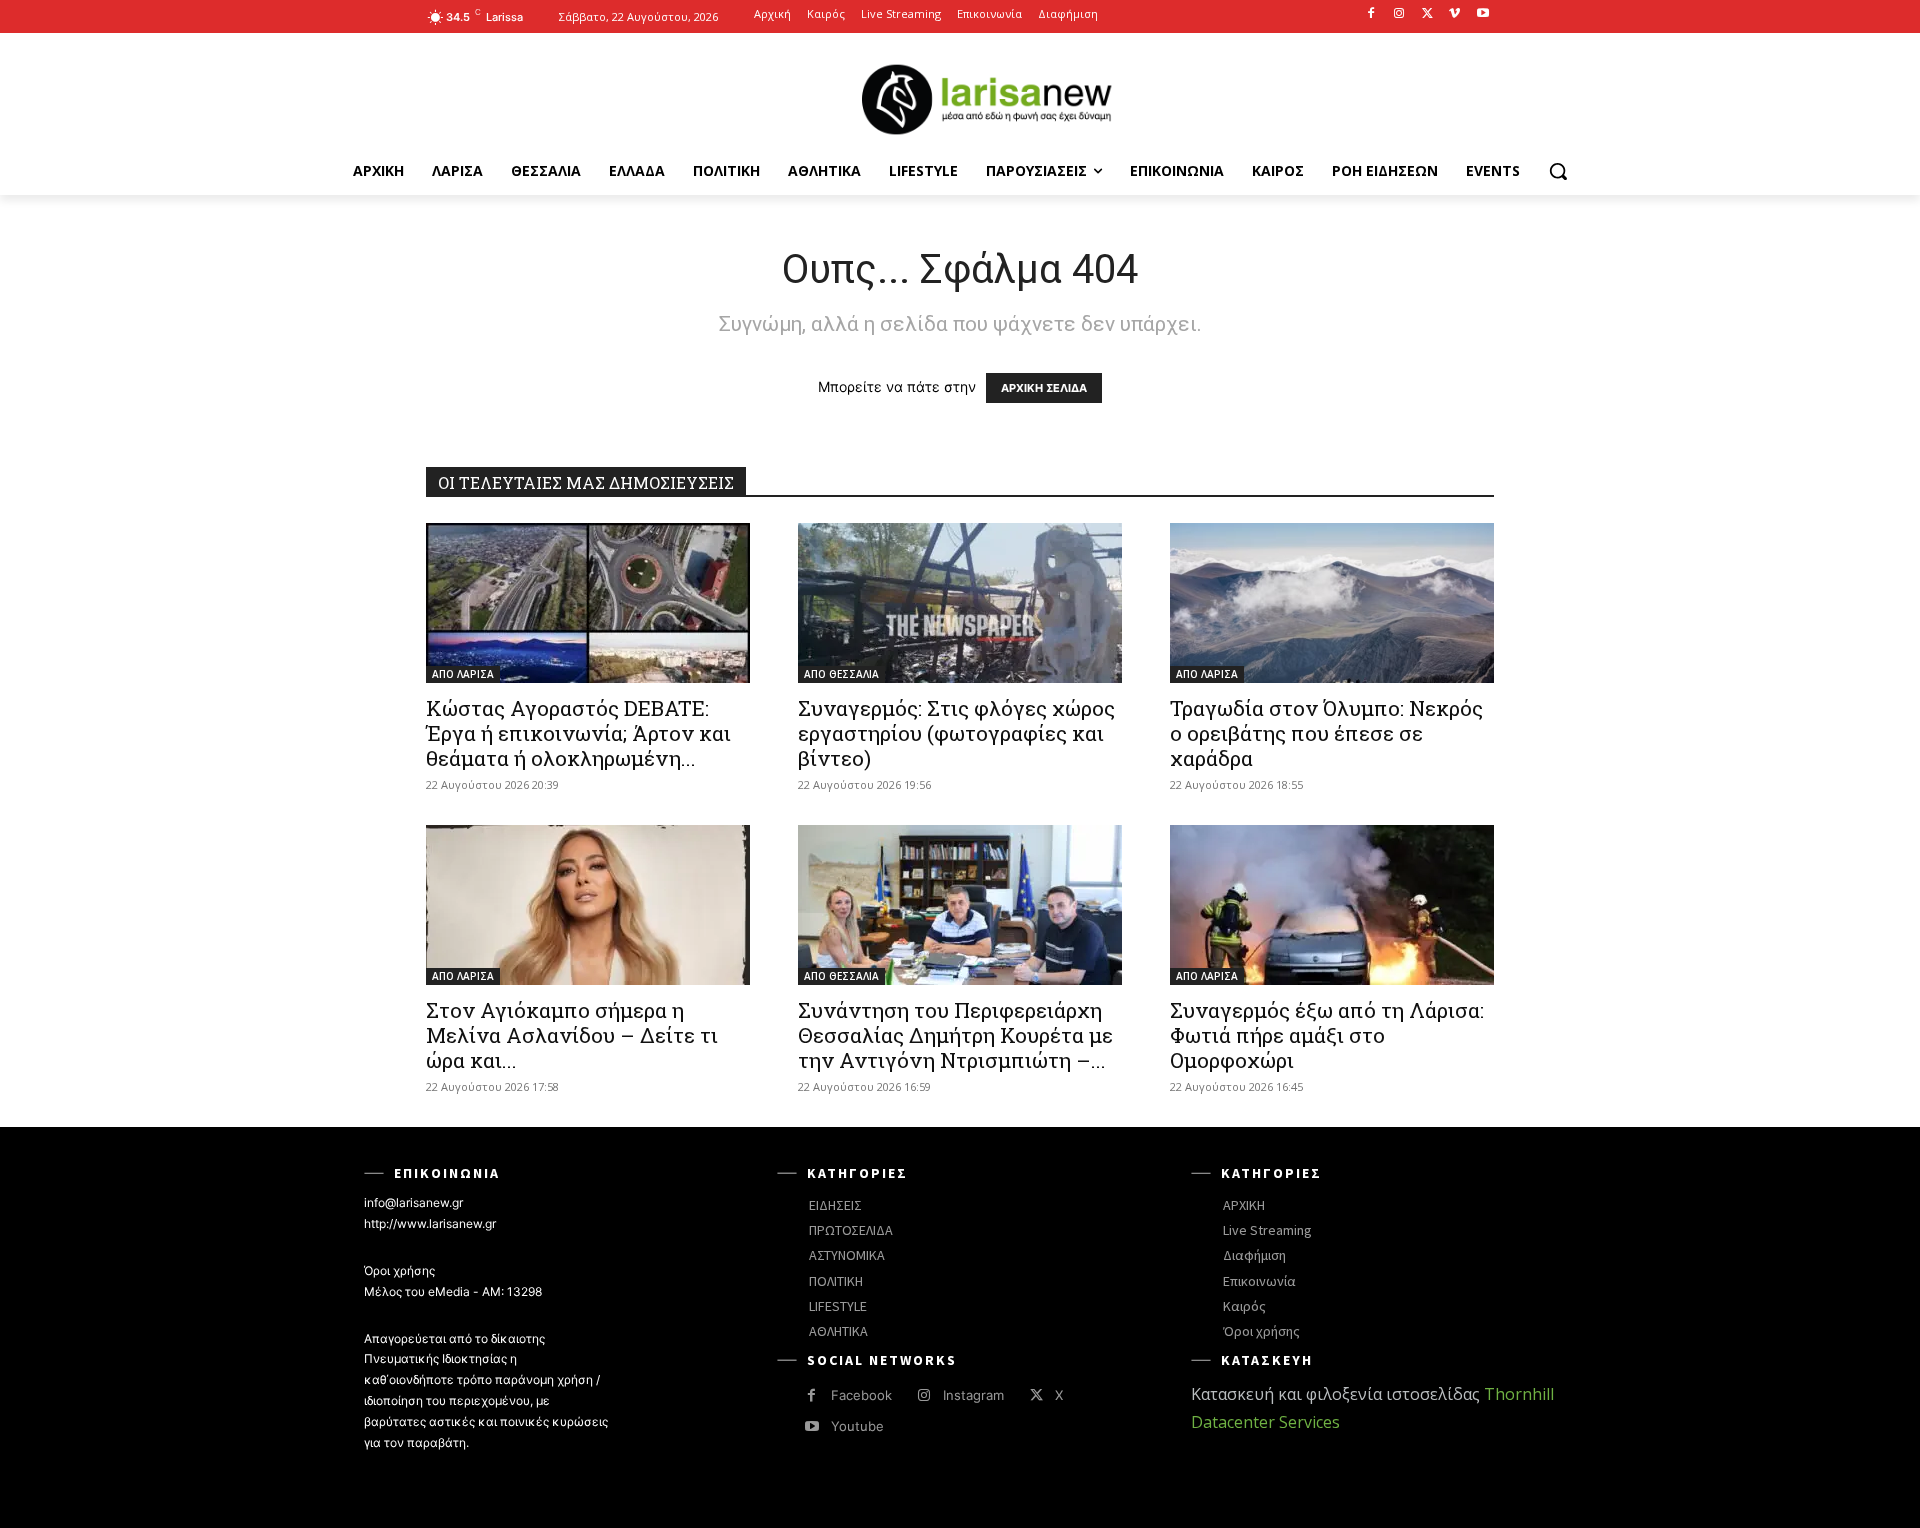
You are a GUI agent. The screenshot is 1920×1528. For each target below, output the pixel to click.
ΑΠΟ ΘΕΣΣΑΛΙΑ (841, 674)
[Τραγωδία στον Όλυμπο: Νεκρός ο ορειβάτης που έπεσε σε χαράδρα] (1332, 603)
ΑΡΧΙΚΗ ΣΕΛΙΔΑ (1044, 388)
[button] (1558, 171)
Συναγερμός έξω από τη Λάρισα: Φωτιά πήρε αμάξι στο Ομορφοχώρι (1327, 1035)
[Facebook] (1371, 14)
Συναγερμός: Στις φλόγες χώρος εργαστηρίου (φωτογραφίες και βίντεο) (956, 733)
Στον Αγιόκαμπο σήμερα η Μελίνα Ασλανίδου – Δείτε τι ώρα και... (572, 1035)
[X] (1427, 14)
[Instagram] (1399, 14)
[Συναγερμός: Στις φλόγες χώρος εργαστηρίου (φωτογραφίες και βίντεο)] (960, 603)
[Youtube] (1482, 14)
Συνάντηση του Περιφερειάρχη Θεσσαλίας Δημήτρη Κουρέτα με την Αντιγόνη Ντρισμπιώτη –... (955, 1035)
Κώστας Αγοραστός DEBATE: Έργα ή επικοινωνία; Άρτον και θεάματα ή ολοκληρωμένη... (578, 733)
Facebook (861, 1395)
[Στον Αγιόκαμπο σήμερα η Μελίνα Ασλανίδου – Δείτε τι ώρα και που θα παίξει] (588, 905)
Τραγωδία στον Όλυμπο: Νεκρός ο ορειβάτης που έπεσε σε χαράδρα (1326, 733)
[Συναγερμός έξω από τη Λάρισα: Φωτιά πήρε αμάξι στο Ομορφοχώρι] (1332, 905)
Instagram (973, 1395)
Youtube (857, 1426)
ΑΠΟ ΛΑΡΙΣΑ (463, 674)
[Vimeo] (1454, 14)
